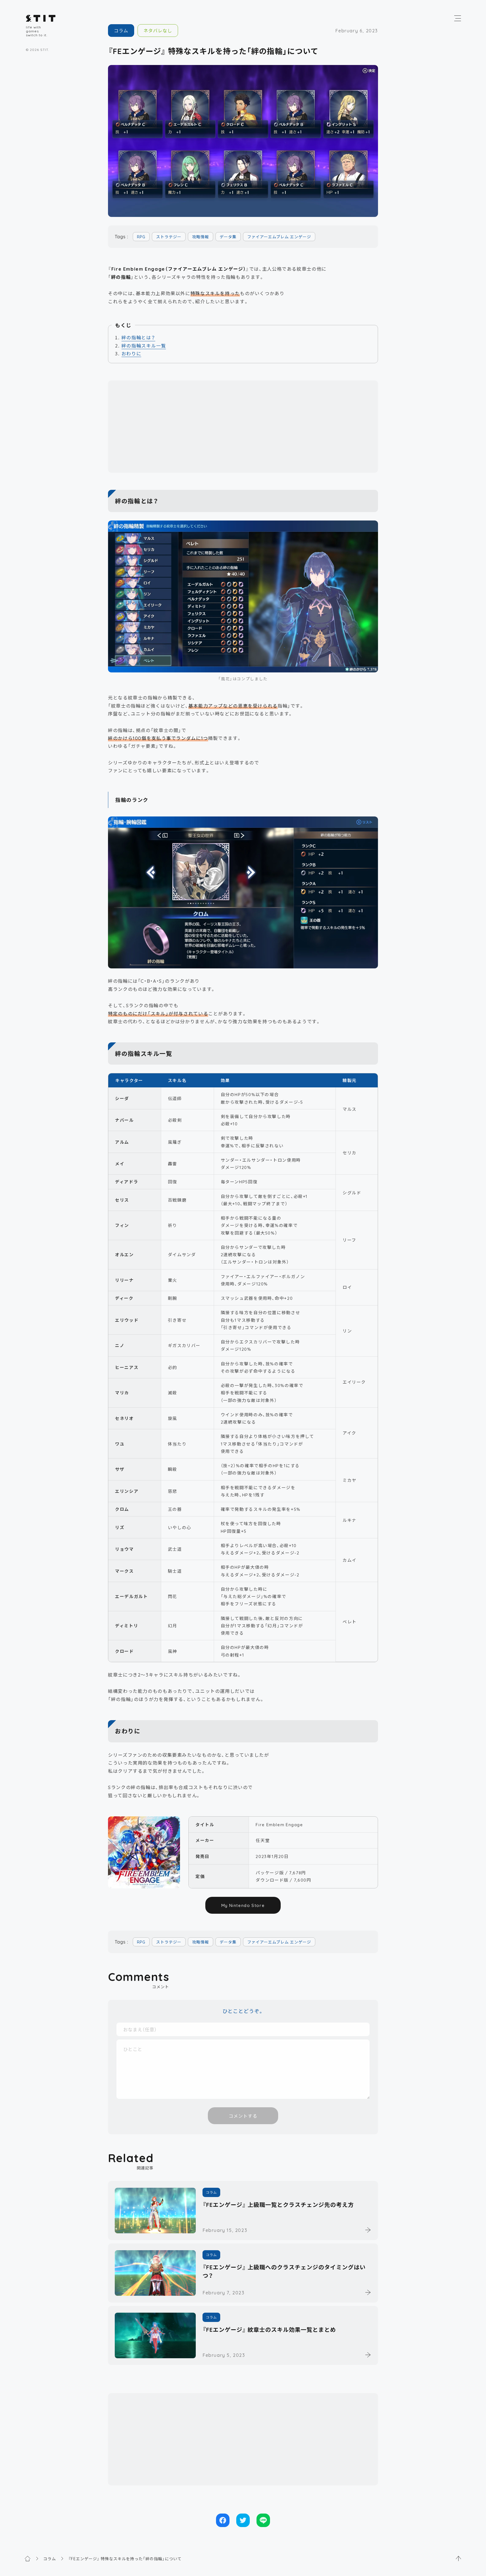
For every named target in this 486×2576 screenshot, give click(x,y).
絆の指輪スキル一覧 (144, 345)
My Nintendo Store (243, 1905)
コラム (121, 30)
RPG (141, 237)
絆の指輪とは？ (138, 337)
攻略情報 (201, 237)
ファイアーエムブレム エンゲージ (279, 237)
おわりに (131, 353)
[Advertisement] (243, 427)
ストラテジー (169, 237)
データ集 (228, 237)
